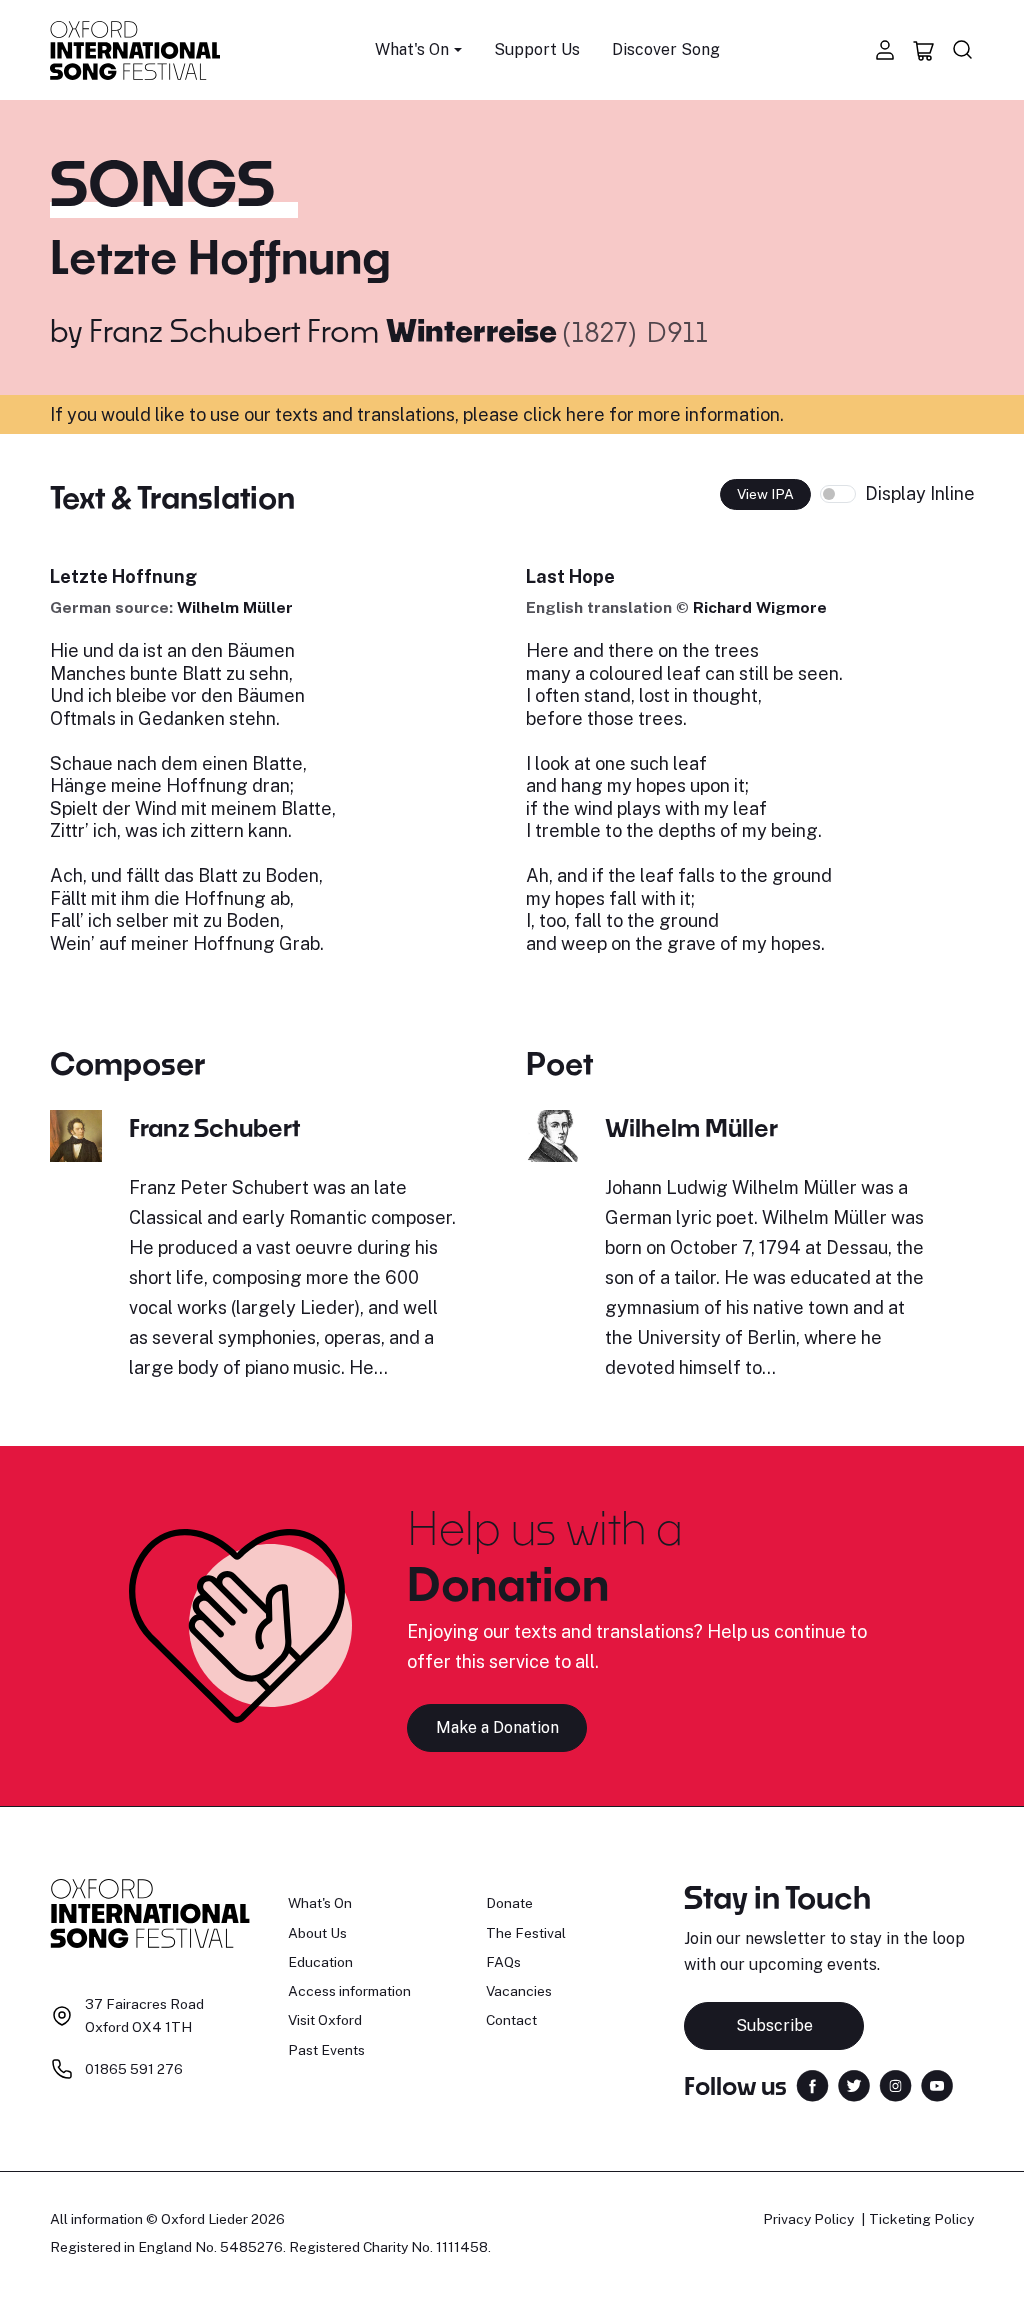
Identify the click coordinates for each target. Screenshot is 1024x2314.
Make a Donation (497, 1727)
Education (320, 1962)
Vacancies (519, 1991)
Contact (511, 2020)
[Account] (885, 50)
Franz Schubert (194, 330)
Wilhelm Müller (235, 607)
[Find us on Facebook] (812, 2083)
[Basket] (924, 50)
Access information (349, 1991)
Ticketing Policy (921, 2219)
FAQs (503, 1962)
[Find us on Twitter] (854, 2083)
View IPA (765, 494)
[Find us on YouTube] (937, 2083)
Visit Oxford (325, 2020)
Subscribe (774, 2025)
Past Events (326, 2050)
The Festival (526, 1933)
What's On (320, 1903)
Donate (509, 1903)
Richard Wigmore (760, 607)
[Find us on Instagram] (895, 2083)
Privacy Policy (808, 2219)
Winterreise (474, 330)
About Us (317, 1933)
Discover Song (666, 49)
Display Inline (920, 493)
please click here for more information (621, 414)
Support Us (537, 49)
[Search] (963, 50)
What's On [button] (412, 49)
